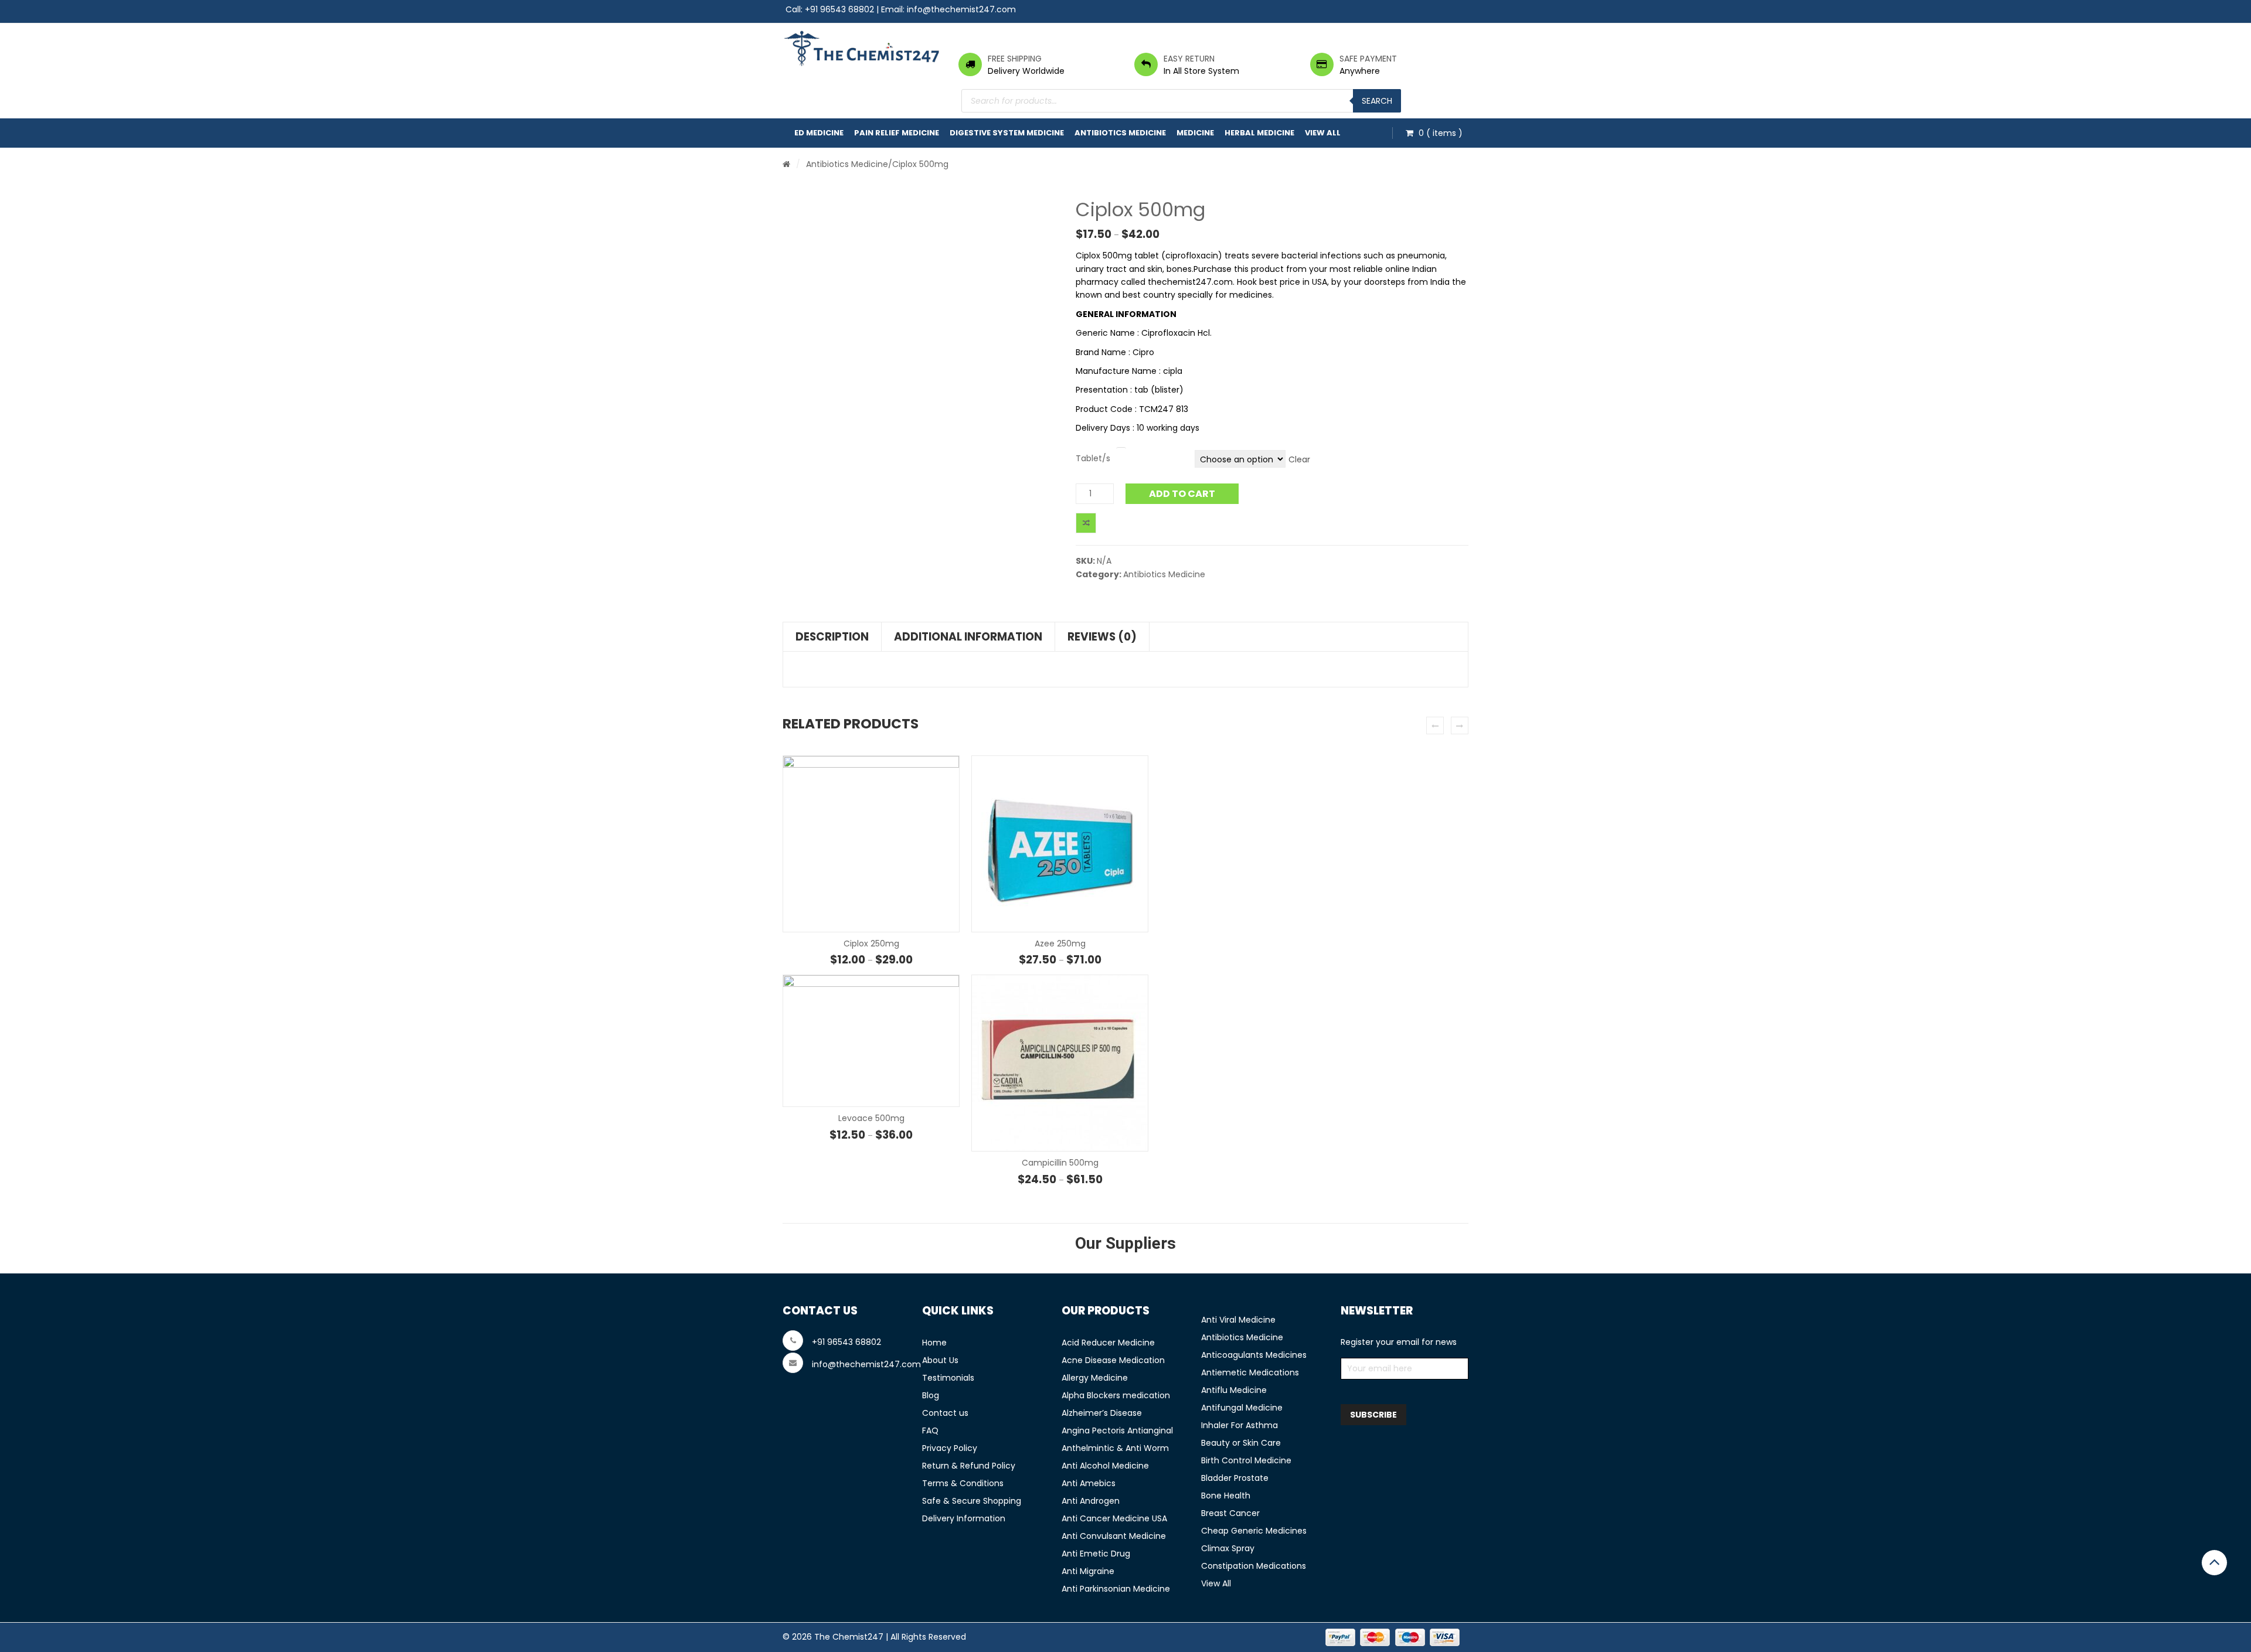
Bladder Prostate (1235, 1478)
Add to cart (1182, 494)
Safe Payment (1368, 59)
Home (934, 1343)
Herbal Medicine (1259, 133)
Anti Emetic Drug (1096, 1554)
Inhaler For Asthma (1240, 1425)
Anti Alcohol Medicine (1105, 1466)
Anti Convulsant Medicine (1114, 1536)
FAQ (930, 1430)
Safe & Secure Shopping (972, 1501)
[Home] (786, 164)
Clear (1299, 459)
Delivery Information (964, 1518)
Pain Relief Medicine (897, 133)
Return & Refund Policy (969, 1466)
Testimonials (948, 1378)
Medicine (1195, 133)
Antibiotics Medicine (1120, 133)
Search (1377, 101)
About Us (940, 1360)
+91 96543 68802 (839, 9)
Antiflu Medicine (1234, 1390)
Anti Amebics (1089, 1483)
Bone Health (1226, 1496)
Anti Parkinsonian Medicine (1116, 1589)
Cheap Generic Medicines (1254, 1531)
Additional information (968, 637)
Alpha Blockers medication (1116, 1395)
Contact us (945, 1413)
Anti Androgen (1091, 1501)
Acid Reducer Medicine (1108, 1343)
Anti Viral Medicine (1238, 1320)
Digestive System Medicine (1007, 133)
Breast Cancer (1230, 1513)
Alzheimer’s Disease (1102, 1413)
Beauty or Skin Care (1241, 1443)
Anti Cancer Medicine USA (1114, 1518)
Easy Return (1189, 59)
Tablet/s (1093, 458)
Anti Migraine (1088, 1571)
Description (832, 637)
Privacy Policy (950, 1448)
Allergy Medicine (1095, 1378)
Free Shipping (1015, 59)
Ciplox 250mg (871, 943)
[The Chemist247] (862, 48)
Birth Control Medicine (1246, 1460)
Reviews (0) (1102, 637)
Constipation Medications (1254, 1566)
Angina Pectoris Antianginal (1117, 1430)
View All (1323, 133)
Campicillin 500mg (1060, 1163)
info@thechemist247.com (961, 9)
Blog (931, 1395)
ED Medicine (819, 133)
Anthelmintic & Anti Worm (1115, 1448)
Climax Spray (1228, 1548)
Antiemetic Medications (1250, 1372)
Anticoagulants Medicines (1254, 1355)
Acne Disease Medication (1113, 1360)
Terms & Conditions (963, 1483)
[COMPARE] (1086, 523)
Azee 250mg (1060, 943)
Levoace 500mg (871, 1118)
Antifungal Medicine (1242, 1408)
